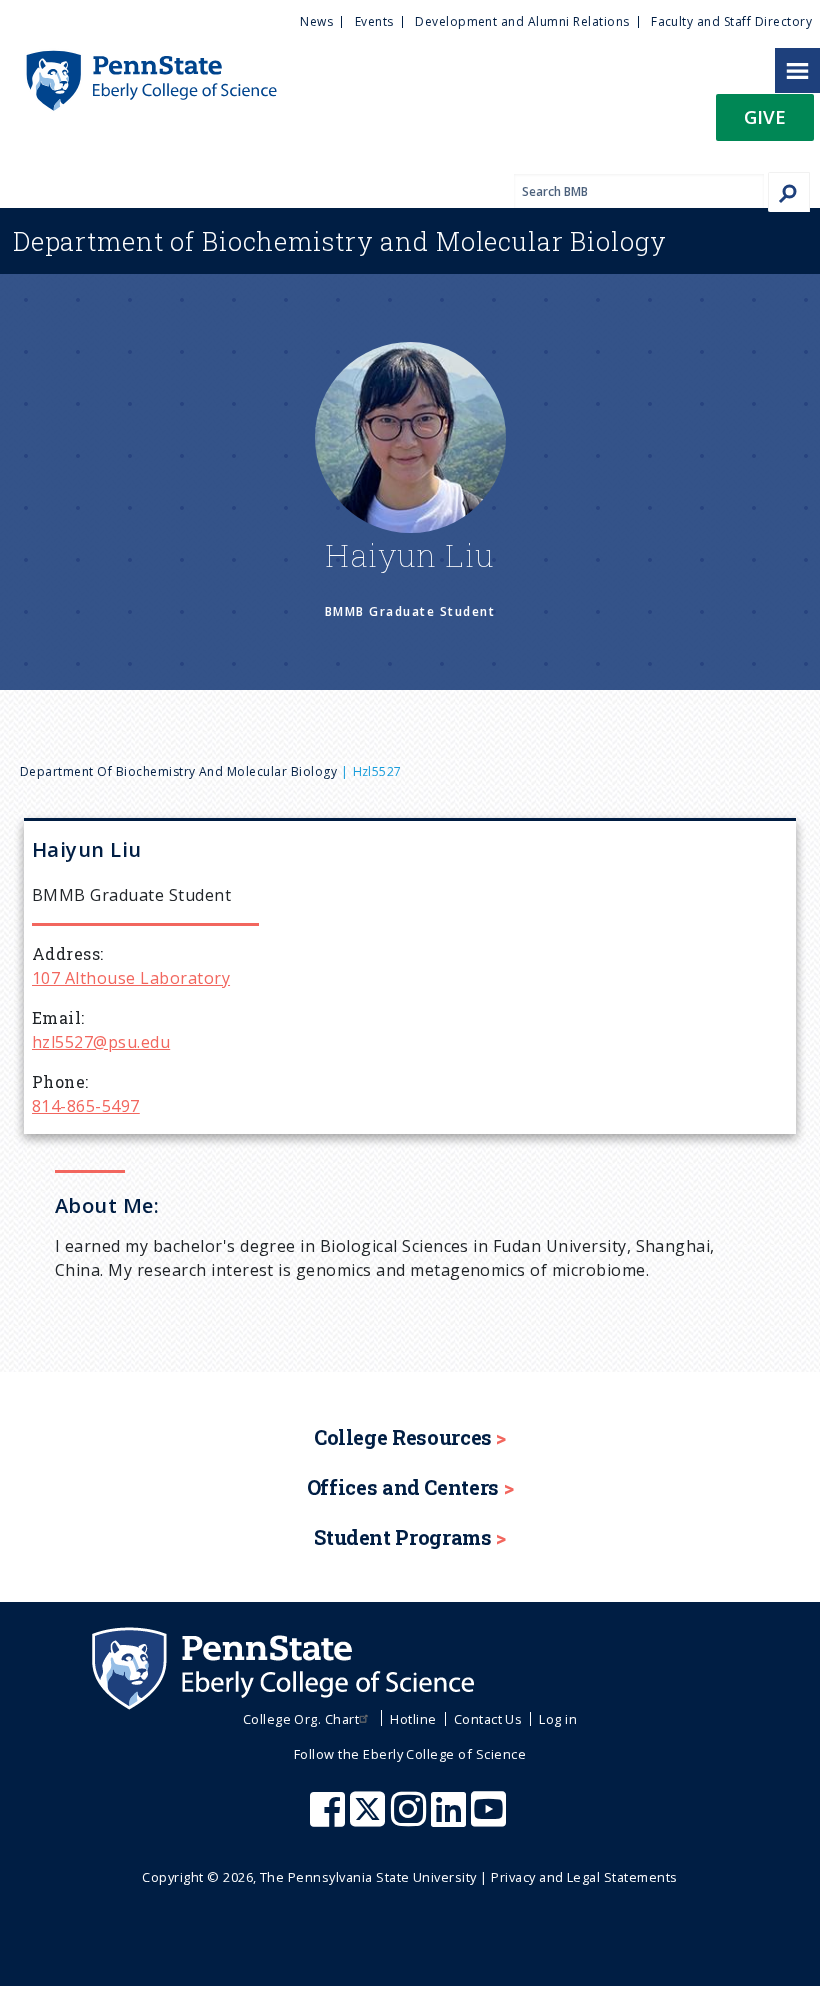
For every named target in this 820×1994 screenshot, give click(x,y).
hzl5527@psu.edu (101, 1042)
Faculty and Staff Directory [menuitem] (731, 21)
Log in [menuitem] (558, 1719)
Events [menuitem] (374, 21)
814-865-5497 (86, 1106)
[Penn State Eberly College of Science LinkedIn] (451, 1819)
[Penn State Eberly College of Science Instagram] (411, 1819)
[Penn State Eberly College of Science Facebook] (330, 1819)
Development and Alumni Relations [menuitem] (522, 21)
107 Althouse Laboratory (131, 978)
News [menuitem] (316, 21)
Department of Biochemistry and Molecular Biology (178, 771)
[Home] (138, 60)
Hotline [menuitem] (413, 1719)
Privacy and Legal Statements (584, 1877)
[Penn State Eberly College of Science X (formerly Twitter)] (370, 1819)
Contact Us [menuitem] (488, 1719)
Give (765, 116)
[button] (765, 123)
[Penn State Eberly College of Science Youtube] (490, 1819)
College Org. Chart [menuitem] (301, 1719)
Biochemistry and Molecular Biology (340, 241)
